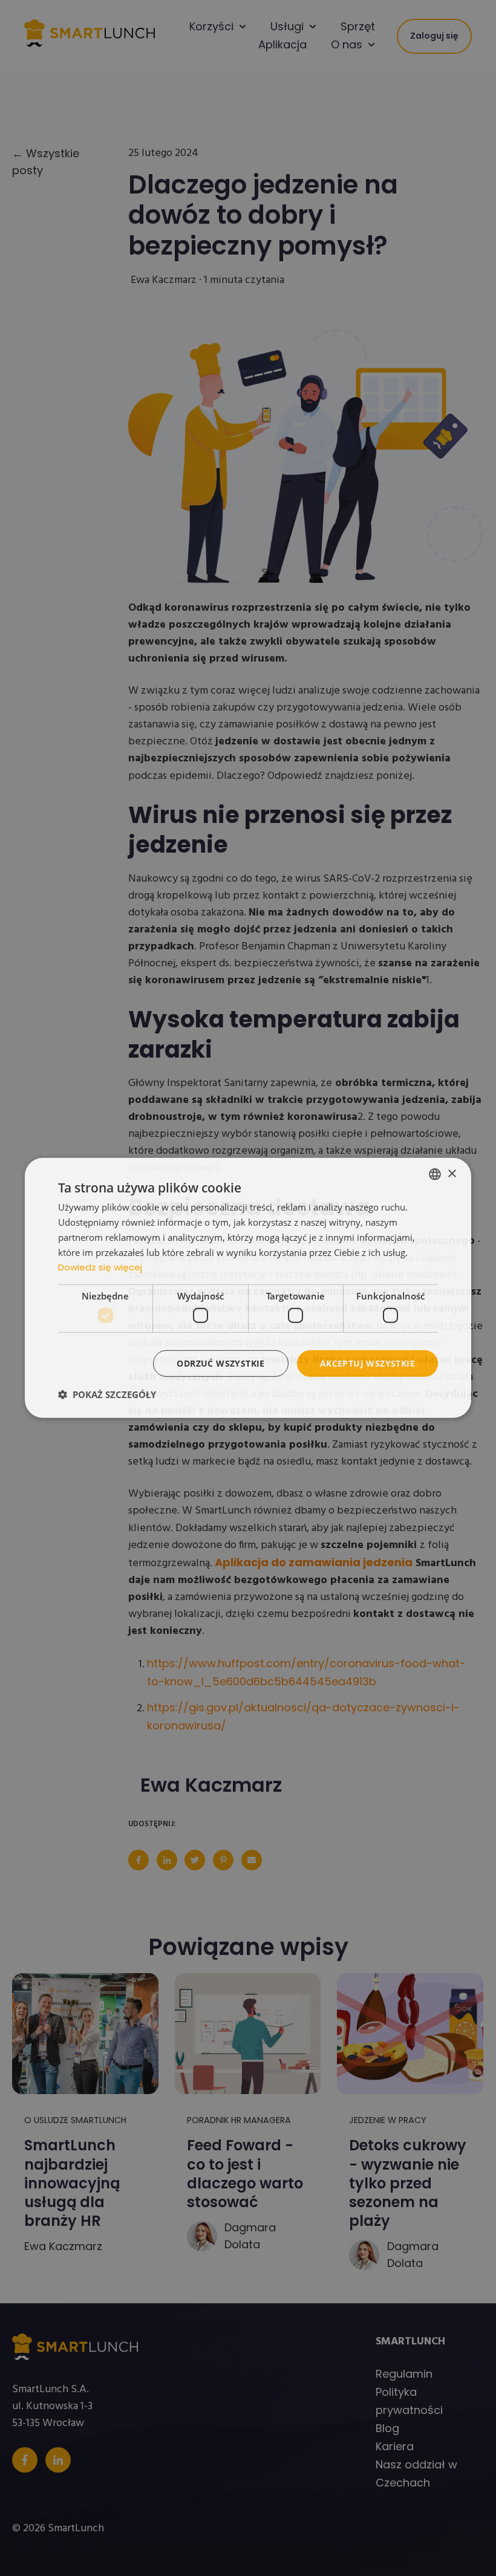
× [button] (452, 1173)
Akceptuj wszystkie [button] (367, 1363)
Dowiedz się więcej (100, 1267)
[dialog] (248, 1288)
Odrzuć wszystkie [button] (220, 1363)
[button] (107, 1394)
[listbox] (435, 1174)
